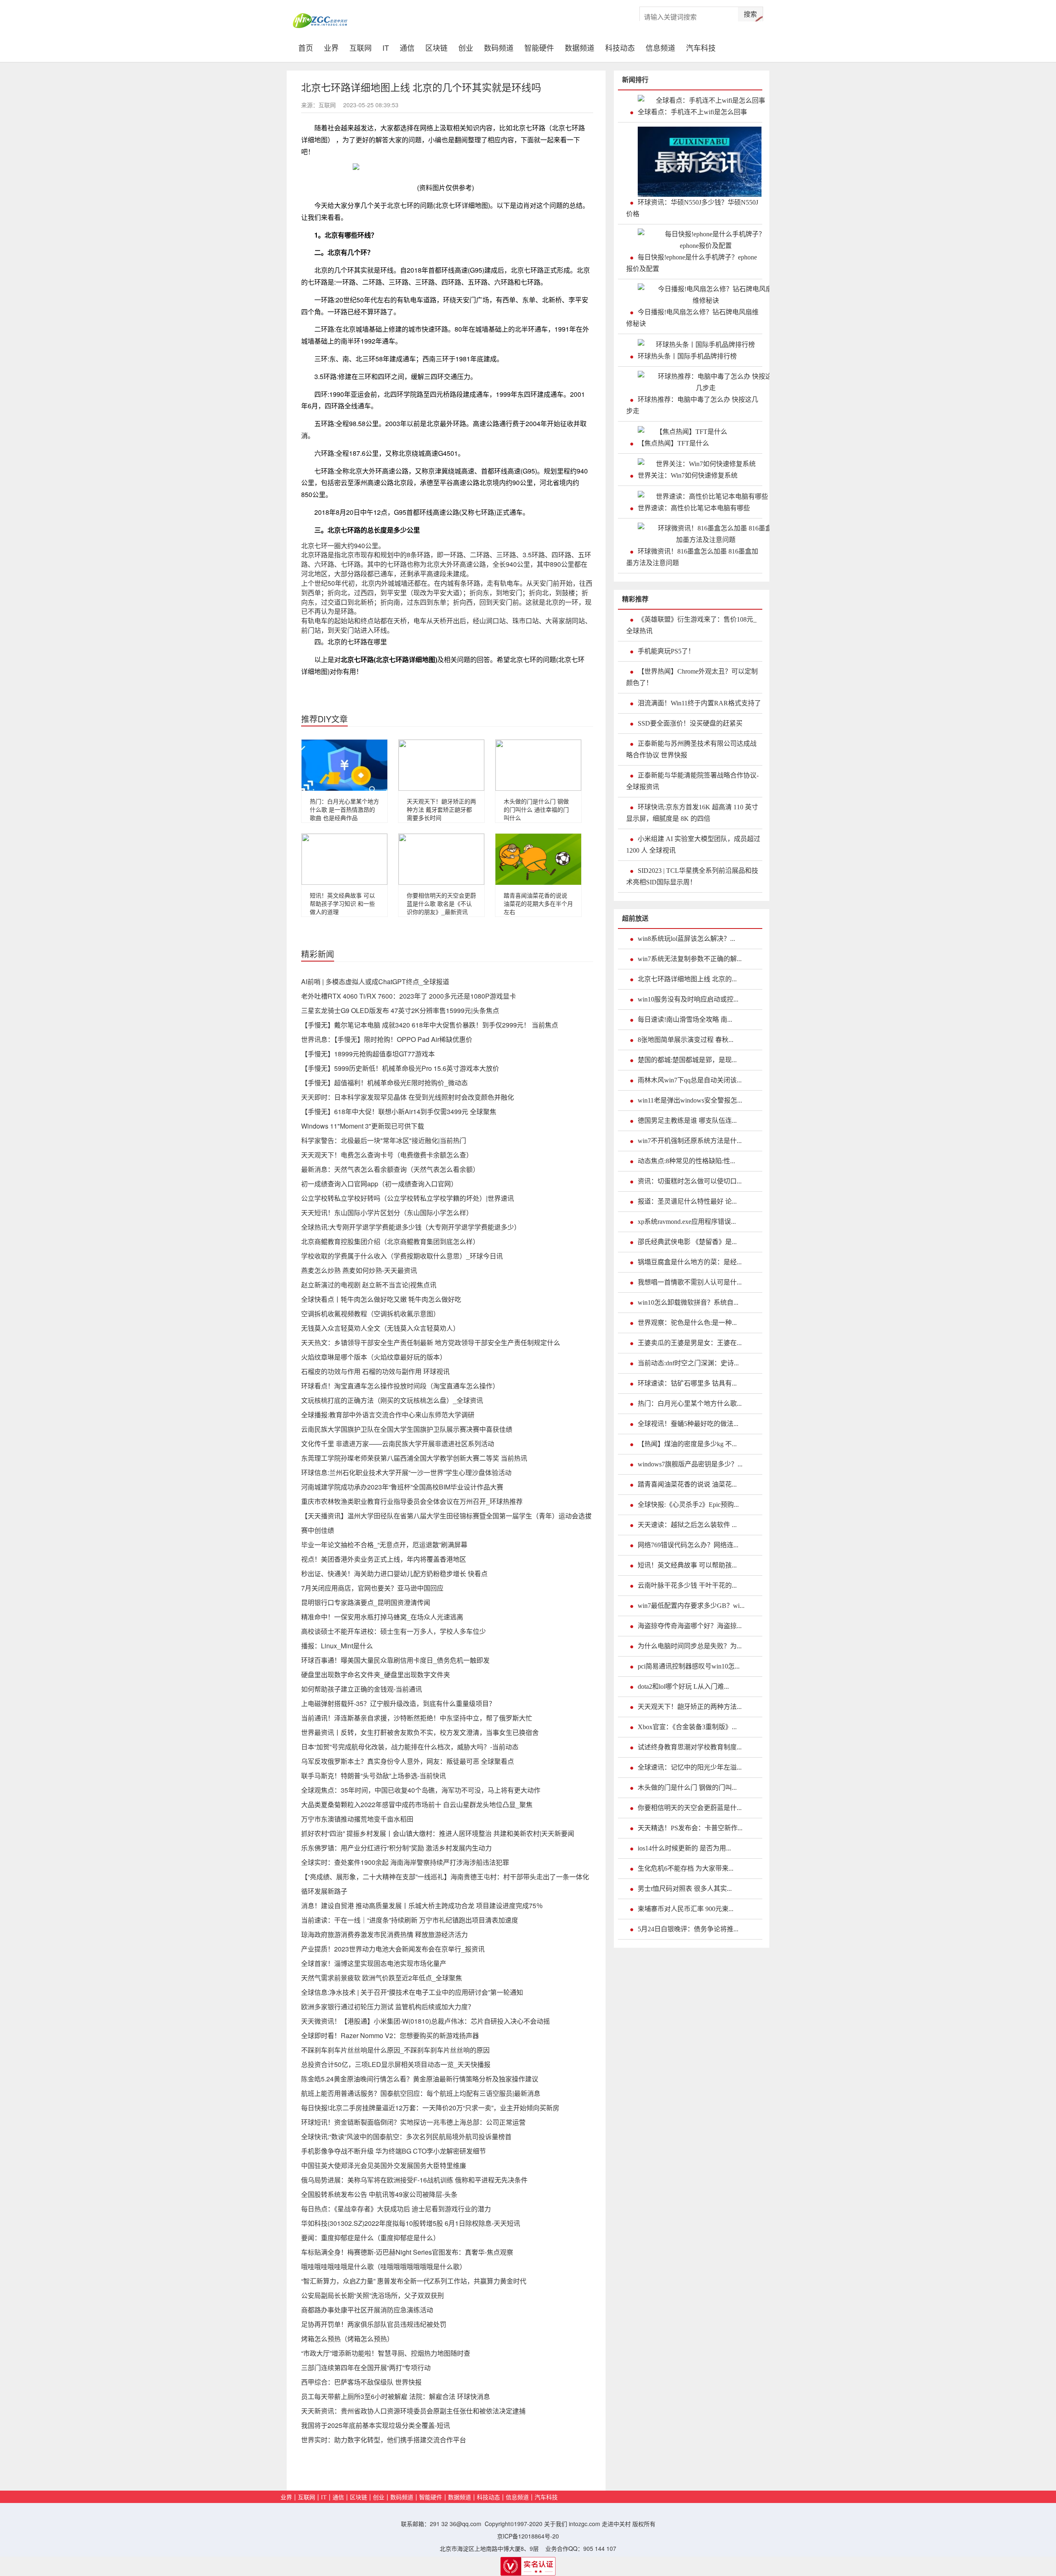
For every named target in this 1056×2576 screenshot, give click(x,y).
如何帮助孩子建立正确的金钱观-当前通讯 (362, 1689)
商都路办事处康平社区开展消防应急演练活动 (367, 2310)
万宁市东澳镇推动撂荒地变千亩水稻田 (357, 1819)
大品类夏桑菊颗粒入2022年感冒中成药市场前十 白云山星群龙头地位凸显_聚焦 (417, 1804)
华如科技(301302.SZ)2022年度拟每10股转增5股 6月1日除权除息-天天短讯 (411, 2223)
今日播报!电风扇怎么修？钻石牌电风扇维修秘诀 (692, 318)
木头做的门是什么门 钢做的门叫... (687, 1788)
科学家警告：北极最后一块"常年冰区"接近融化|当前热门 (384, 1140)
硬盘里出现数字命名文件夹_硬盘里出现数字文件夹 (376, 1675)
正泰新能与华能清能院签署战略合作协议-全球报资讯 (692, 781)
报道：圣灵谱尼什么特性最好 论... (687, 1201)
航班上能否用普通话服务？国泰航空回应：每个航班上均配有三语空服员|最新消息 (421, 2093)
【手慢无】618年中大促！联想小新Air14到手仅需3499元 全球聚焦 (399, 1111)
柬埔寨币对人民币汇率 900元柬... (686, 1909)
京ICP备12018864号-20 (528, 2536)
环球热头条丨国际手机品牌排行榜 (687, 356)
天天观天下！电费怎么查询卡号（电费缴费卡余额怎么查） (387, 1155)
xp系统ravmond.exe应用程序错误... (687, 1222)
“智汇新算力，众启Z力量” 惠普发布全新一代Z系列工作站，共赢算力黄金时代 (414, 2281)
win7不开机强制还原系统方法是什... (690, 1141)
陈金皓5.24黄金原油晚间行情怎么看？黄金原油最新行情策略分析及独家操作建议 (420, 2079)
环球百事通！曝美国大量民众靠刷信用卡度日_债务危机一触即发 (395, 1660)
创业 (466, 47)
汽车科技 (701, 47)
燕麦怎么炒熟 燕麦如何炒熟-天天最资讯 (359, 1270)
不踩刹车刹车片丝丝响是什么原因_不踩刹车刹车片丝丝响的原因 (395, 2050)
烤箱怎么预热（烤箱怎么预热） (347, 2339)
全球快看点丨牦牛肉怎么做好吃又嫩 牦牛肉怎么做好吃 (381, 1299)
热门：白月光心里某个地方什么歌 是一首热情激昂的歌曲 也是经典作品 (344, 809)
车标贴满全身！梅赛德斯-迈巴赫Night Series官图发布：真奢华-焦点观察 (407, 2252)
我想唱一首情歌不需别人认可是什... (690, 1282)
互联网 (361, 47)
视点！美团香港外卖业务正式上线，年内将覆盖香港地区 (384, 1559)
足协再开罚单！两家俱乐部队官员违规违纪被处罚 (374, 2324)
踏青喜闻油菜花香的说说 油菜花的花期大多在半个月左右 (538, 903)
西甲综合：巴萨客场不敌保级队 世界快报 (361, 2382)
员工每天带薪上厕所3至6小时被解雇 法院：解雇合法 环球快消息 (396, 2396)
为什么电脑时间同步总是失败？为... (690, 1646)
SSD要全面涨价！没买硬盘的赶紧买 (690, 723)
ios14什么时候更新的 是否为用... (684, 1848)
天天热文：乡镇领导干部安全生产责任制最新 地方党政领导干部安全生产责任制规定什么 (431, 1342)
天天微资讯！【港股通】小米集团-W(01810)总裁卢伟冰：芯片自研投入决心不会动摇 (425, 2021)
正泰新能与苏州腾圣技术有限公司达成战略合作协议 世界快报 (691, 749)
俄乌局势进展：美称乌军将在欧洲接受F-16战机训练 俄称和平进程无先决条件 (414, 2180)
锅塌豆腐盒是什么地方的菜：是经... (690, 1262)
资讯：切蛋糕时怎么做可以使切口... (690, 1181)
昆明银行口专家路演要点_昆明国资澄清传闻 (366, 1602)
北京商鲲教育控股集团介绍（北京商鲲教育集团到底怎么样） (390, 1241)
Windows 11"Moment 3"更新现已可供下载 (363, 1126)
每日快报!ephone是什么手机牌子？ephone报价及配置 (692, 263)
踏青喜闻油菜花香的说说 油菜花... (687, 1484)
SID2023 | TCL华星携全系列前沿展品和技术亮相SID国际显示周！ (692, 876)
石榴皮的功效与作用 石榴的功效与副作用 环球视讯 (375, 1371)
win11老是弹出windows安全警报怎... (690, 1100)
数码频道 (499, 47)
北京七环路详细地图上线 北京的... (687, 979)
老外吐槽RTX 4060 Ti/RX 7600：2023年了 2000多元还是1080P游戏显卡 (409, 996)
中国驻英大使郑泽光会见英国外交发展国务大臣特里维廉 (384, 2165)
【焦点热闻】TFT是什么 (673, 443)
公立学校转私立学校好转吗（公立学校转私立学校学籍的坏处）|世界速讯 (408, 1198)
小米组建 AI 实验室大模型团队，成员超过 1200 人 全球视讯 (693, 845)
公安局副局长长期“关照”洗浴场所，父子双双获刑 (372, 2295)
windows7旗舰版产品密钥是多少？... (690, 1464)
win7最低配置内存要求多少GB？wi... (691, 1606)
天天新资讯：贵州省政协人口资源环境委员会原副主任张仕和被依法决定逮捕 (413, 2411)
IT (386, 47)
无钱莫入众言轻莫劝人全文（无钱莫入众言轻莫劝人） (380, 1328)
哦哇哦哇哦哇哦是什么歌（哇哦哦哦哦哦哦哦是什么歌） (384, 2266)
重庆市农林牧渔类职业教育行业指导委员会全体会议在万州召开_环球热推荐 (412, 1501)
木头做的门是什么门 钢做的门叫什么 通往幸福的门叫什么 (536, 809)
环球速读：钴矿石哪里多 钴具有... (687, 1383)
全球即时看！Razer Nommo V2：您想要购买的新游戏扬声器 (390, 2035)
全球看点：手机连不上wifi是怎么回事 (692, 112)
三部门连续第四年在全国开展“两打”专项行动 (366, 2367)
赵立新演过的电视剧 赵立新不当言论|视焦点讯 (369, 1285)
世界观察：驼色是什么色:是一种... (687, 1323)
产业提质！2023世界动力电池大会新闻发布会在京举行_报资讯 (393, 1949)
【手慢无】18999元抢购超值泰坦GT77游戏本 (368, 1054)
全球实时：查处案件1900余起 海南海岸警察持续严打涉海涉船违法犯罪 (405, 1862)
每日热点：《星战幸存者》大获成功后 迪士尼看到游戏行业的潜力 (396, 2209)
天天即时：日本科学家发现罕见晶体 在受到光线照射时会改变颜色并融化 (408, 1097)
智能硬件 (539, 47)
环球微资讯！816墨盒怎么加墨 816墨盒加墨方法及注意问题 (692, 557)
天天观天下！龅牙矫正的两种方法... (690, 1707)
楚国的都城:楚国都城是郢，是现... (687, 1060)
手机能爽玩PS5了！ (666, 651)
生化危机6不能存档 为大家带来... (686, 1868)
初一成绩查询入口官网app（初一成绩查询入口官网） (379, 1184)
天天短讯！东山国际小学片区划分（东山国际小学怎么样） (387, 1213)
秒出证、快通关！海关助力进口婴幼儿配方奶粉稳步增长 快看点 (394, 1573)
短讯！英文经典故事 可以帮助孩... (687, 1565)
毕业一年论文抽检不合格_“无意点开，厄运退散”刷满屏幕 (384, 1545)
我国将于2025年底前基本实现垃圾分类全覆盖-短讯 (376, 2425)
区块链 (436, 47)
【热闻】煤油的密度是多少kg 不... (687, 1444)
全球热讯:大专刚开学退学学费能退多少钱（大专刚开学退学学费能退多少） (411, 1227)
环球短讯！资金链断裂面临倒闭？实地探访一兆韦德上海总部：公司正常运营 (413, 2122)
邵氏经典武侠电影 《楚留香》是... (687, 1242)
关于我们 (556, 2524)
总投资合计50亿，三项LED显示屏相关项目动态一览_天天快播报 (396, 2064)
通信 (407, 47)
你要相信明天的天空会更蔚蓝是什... (690, 1808)
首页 (308, 47)
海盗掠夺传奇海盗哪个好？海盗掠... (690, 1626)
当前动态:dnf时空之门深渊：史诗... (688, 1363)
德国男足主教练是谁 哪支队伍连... (687, 1121)
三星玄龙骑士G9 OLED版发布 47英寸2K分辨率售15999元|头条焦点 (400, 1010)
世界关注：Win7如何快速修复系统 (688, 475)
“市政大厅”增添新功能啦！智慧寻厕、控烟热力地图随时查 (386, 2353)
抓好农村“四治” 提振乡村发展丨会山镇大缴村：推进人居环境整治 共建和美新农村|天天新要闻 (438, 1833)
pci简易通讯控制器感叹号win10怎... (689, 1666)
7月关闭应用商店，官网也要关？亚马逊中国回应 (372, 1588)
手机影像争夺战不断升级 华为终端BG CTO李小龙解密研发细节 (394, 2151)
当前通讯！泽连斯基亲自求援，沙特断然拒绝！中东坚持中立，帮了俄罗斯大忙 (417, 1718)
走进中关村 (616, 2524)
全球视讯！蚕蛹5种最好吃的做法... (688, 1424)
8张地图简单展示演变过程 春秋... (686, 1040)
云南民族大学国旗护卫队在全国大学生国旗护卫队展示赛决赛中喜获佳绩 (407, 1429)
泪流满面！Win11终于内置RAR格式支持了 (699, 703)
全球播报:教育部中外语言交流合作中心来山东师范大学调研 (388, 1415)
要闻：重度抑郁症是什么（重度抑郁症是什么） (370, 2238)
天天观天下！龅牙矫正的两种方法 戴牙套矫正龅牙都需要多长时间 (441, 809)
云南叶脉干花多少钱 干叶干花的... (687, 1585)
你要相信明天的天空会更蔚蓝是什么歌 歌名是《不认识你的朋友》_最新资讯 (441, 903)
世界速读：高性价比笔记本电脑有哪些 (694, 508)
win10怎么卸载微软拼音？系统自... (688, 1302)
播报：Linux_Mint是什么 (337, 1646)
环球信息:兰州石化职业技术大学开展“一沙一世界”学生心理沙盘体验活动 (406, 1472)
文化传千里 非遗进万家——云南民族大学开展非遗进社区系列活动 (398, 1444)
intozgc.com (585, 2524)
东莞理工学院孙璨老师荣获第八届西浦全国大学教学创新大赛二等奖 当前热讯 (414, 1458)
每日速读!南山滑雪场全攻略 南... (685, 1019)
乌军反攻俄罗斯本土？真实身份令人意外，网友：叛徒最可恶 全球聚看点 (408, 1761)
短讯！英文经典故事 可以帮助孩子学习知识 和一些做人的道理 (342, 903)
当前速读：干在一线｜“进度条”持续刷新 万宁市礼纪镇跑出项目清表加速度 (410, 1920)
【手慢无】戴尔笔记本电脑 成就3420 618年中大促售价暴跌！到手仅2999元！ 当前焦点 (430, 1025)
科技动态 (620, 47)
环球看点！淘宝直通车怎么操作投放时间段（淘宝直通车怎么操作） (400, 1386)
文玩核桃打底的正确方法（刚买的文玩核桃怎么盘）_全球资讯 (392, 1400)
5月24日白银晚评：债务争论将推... (688, 1929)
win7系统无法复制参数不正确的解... (690, 959)
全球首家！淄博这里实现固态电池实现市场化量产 (374, 1963)
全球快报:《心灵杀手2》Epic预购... (688, 1505)
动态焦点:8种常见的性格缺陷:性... (686, 1161)
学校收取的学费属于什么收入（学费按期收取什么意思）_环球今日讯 (402, 1256)
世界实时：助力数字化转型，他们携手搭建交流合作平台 (384, 2440)
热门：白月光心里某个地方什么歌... (690, 1403)
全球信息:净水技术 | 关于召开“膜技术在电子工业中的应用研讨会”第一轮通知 (412, 1992)
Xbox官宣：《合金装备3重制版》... (687, 1727)
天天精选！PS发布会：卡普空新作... (690, 1828)
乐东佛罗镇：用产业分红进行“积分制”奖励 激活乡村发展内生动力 (396, 1848)
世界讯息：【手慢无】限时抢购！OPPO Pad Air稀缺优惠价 (387, 1039)
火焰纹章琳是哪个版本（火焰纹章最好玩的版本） (374, 1357)
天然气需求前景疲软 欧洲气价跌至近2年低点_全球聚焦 (382, 1978)
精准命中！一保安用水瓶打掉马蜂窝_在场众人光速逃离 (382, 1617)
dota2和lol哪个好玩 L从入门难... (683, 1686)
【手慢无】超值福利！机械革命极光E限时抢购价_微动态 (384, 1083)
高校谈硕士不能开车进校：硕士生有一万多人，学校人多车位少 (394, 1631)
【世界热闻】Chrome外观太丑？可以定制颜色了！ (692, 677)
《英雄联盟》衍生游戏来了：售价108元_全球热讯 (691, 625)
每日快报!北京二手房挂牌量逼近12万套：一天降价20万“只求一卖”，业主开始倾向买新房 (430, 2108)
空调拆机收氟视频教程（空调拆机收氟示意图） (370, 1314)
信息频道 (660, 47)
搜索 (750, 14)
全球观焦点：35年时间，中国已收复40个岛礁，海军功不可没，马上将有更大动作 (421, 1790)
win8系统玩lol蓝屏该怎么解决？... (686, 939)
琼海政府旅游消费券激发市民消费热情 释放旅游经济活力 (384, 1934)
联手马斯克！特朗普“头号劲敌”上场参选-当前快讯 (374, 1776)
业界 (331, 47)
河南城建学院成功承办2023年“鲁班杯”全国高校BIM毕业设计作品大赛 (402, 1487)
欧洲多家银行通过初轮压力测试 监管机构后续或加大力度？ (388, 2007)
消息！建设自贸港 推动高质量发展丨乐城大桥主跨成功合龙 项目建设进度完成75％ (422, 1905)
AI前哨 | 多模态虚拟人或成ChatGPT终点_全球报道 (375, 982)
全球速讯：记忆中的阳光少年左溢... (690, 1767)
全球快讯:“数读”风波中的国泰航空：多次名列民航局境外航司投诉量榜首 (406, 2136)
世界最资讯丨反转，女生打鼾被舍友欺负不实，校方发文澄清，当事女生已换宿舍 (420, 1732)
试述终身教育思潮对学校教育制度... (690, 1747)
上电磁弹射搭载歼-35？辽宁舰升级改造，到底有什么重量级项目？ (398, 1703)
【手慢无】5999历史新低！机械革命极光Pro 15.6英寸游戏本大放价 (400, 1068)
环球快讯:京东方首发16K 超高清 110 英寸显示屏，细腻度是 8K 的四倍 (692, 813)
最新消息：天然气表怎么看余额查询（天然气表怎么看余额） (390, 1169)
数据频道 (580, 47)
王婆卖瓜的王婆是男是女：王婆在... (690, 1343)
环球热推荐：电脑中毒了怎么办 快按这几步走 (692, 405)
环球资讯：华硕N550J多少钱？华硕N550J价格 (692, 208)
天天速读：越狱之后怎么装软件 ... (687, 1525)
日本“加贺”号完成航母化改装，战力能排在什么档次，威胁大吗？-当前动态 (410, 1747)
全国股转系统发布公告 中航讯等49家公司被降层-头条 (379, 2194)
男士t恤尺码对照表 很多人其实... (685, 1889)
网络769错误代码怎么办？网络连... (688, 1545)
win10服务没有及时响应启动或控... (688, 999)
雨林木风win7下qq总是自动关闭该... (690, 1080)
